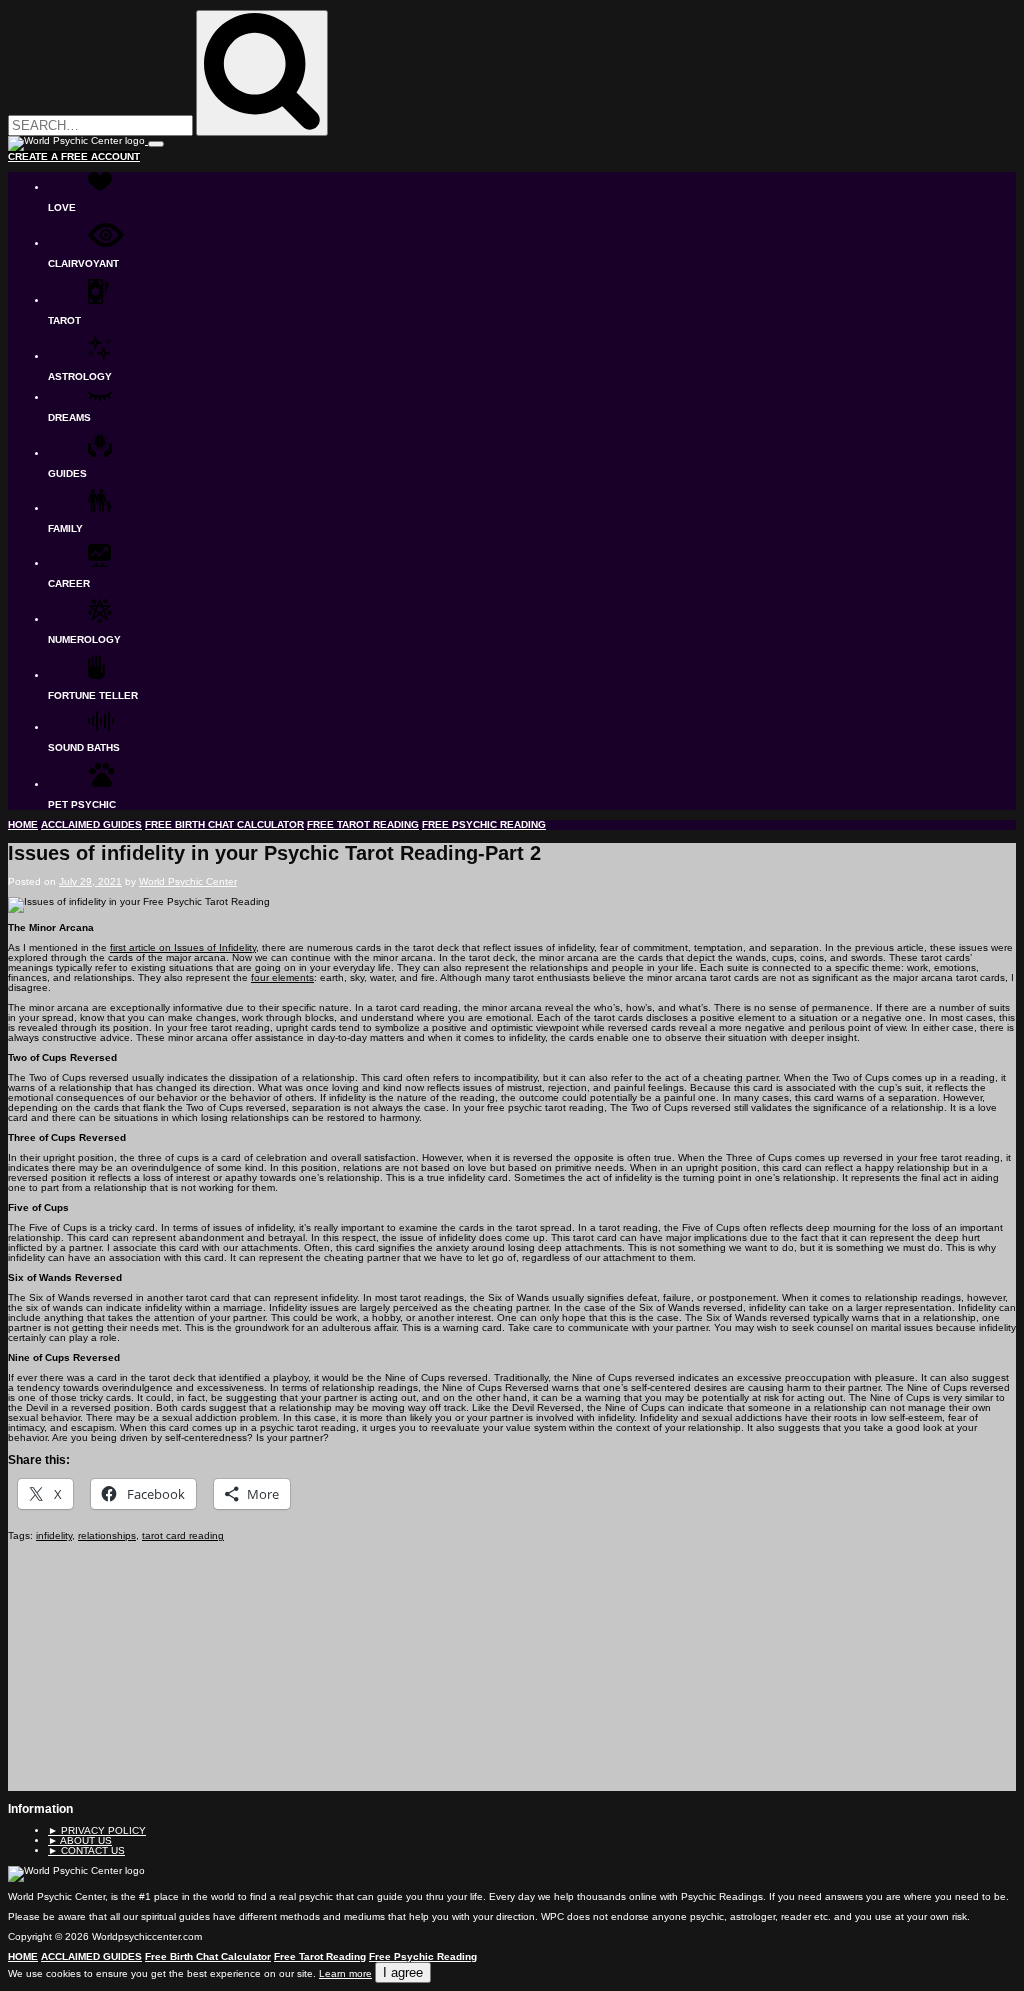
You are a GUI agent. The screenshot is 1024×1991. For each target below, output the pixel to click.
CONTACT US (86, 1850)
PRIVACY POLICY (97, 1830)
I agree (403, 1972)
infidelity (54, 1535)
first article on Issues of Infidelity (183, 947)
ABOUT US (80, 1840)
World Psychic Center (188, 881)
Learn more (345, 1973)
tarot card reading (183, 1535)
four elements (282, 977)
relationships (107, 1535)
